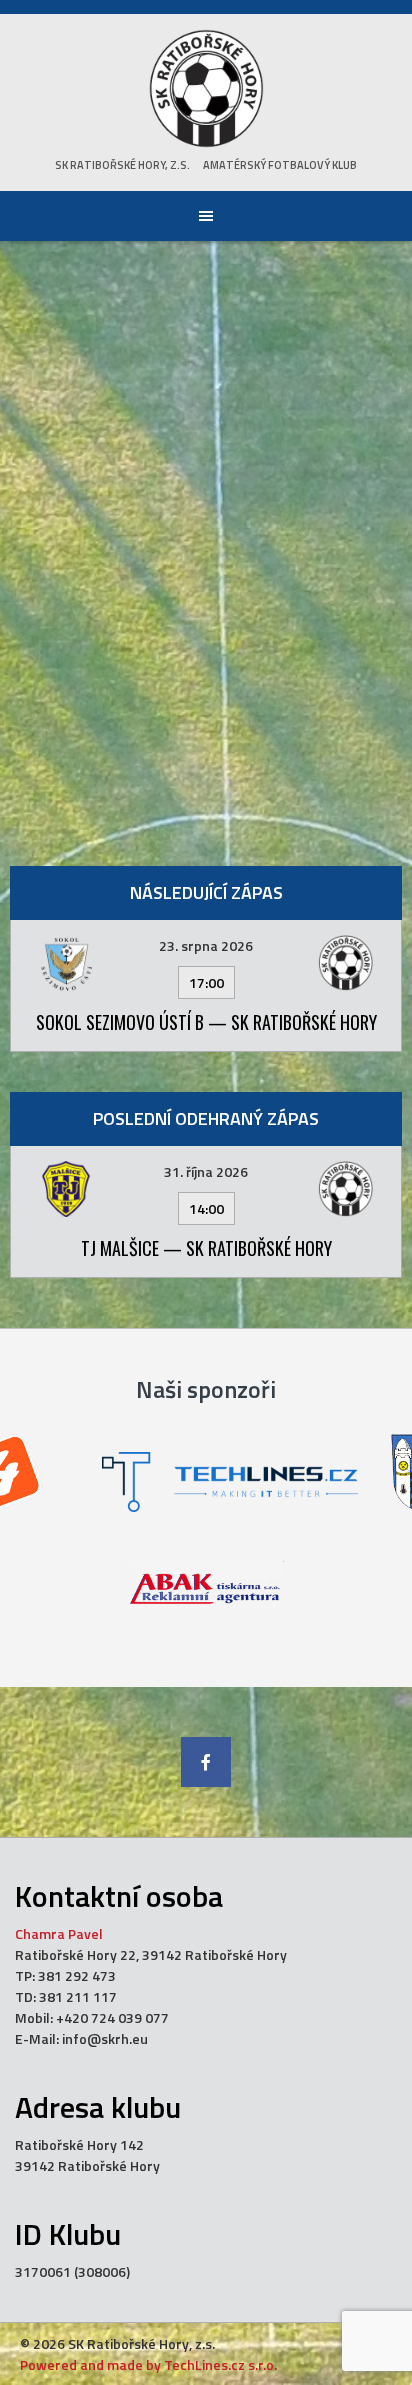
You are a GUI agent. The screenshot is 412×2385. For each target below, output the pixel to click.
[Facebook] (206, 1762)
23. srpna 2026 (206, 945)
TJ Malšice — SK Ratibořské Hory (206, 1248)
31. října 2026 (206, 1171)
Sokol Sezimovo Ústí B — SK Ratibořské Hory (206, 1022)
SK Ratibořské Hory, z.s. (122, 165)
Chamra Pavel (59, 1933)
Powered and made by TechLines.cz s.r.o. (148, 2364)
